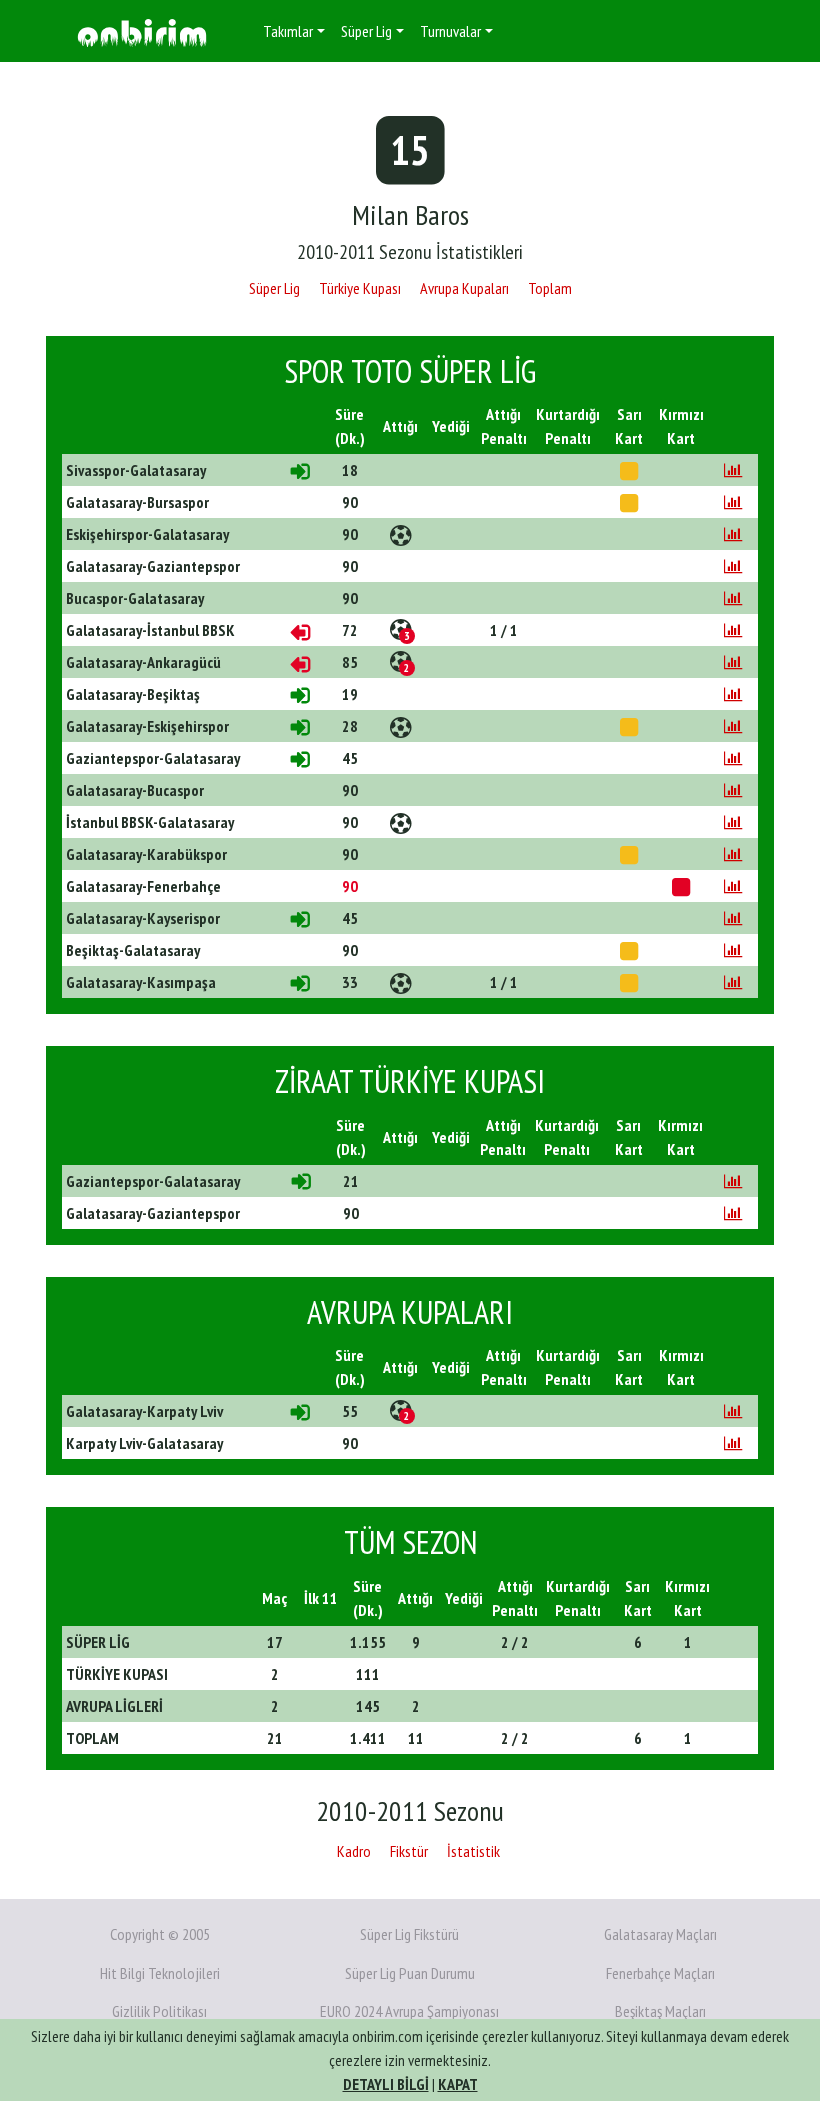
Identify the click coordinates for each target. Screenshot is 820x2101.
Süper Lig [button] (366, 31)
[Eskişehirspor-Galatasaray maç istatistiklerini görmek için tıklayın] (733, 534)
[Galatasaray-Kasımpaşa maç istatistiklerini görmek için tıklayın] (733, 982)
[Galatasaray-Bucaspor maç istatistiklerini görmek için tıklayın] (733, 790)
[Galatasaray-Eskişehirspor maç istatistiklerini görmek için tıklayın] (733, 726)
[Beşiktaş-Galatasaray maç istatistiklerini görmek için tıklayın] (733, 950)
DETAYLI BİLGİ (386, 2084)
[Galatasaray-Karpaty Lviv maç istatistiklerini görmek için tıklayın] (733, 1411)
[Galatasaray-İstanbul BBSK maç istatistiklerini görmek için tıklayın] (733, 630)
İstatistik (473, 1851)
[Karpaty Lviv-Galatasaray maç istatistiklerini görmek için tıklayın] (733, 1443)
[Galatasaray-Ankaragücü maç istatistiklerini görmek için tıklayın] (733, 662)
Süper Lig (274, 288)
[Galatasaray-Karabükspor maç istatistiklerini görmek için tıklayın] (733, 854)
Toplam (550, 288)
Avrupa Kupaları (464, 288)
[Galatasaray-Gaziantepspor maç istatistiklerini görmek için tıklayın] (733, 566)
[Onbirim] (142, 31)
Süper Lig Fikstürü (409, 1934)
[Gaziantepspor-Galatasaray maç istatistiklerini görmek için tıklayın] (733, 758)
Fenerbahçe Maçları (660, 1973)
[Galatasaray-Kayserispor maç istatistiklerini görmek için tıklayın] (733, 918)
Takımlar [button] (288, 31)
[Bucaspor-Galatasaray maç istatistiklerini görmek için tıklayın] (733, 598)
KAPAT (458, 2084)
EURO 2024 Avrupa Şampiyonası (409, 2011)
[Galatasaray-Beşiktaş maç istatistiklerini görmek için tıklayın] (733, 694)
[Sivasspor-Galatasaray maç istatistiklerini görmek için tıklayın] (733, 470)
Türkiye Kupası (360, 288)
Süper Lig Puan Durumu (410, 1973)
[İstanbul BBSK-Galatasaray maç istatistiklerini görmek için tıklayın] (733, 822)
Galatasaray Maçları (660, 1934)
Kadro (354, 1851)
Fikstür (409, 1851)
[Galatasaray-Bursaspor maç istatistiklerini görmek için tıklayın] (733, 502)
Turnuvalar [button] (450, 31)
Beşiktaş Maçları (660, 2011)
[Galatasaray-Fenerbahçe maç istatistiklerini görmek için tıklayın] (733, 886)
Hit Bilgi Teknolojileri (160, 1973)
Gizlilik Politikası (159, 2011)
